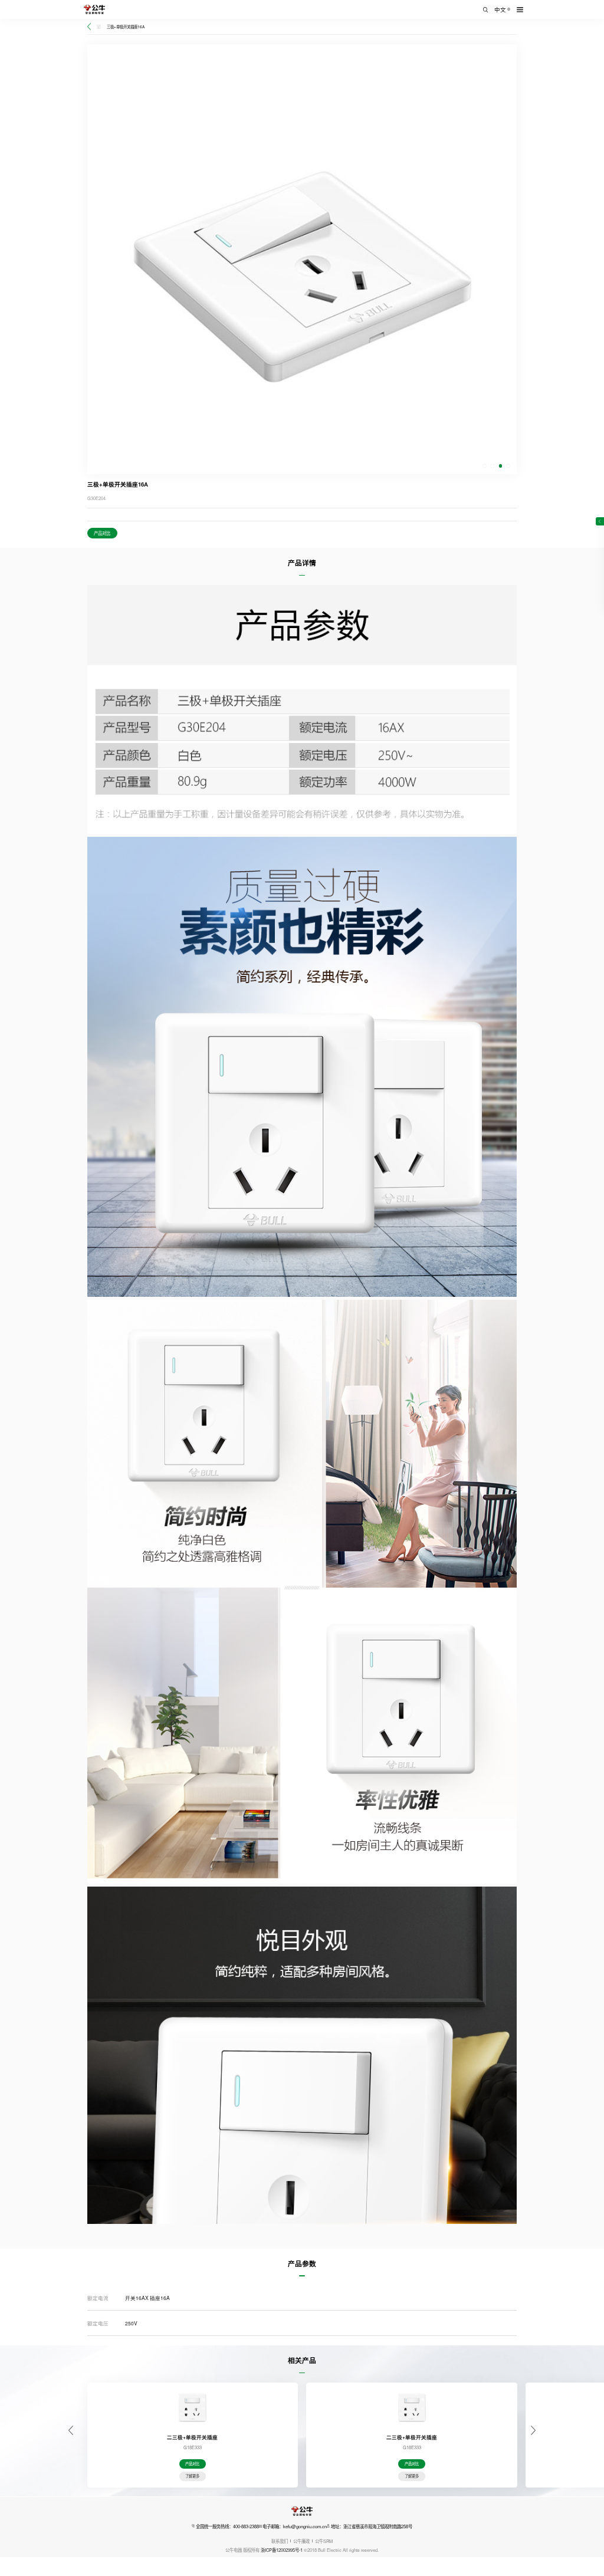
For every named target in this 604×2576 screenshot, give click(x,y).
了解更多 (192, 2476)
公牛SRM (324, 2541)
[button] (485, 466)
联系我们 (280, 2541)
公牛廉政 (301, 2541)
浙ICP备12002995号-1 (282, 2550)
